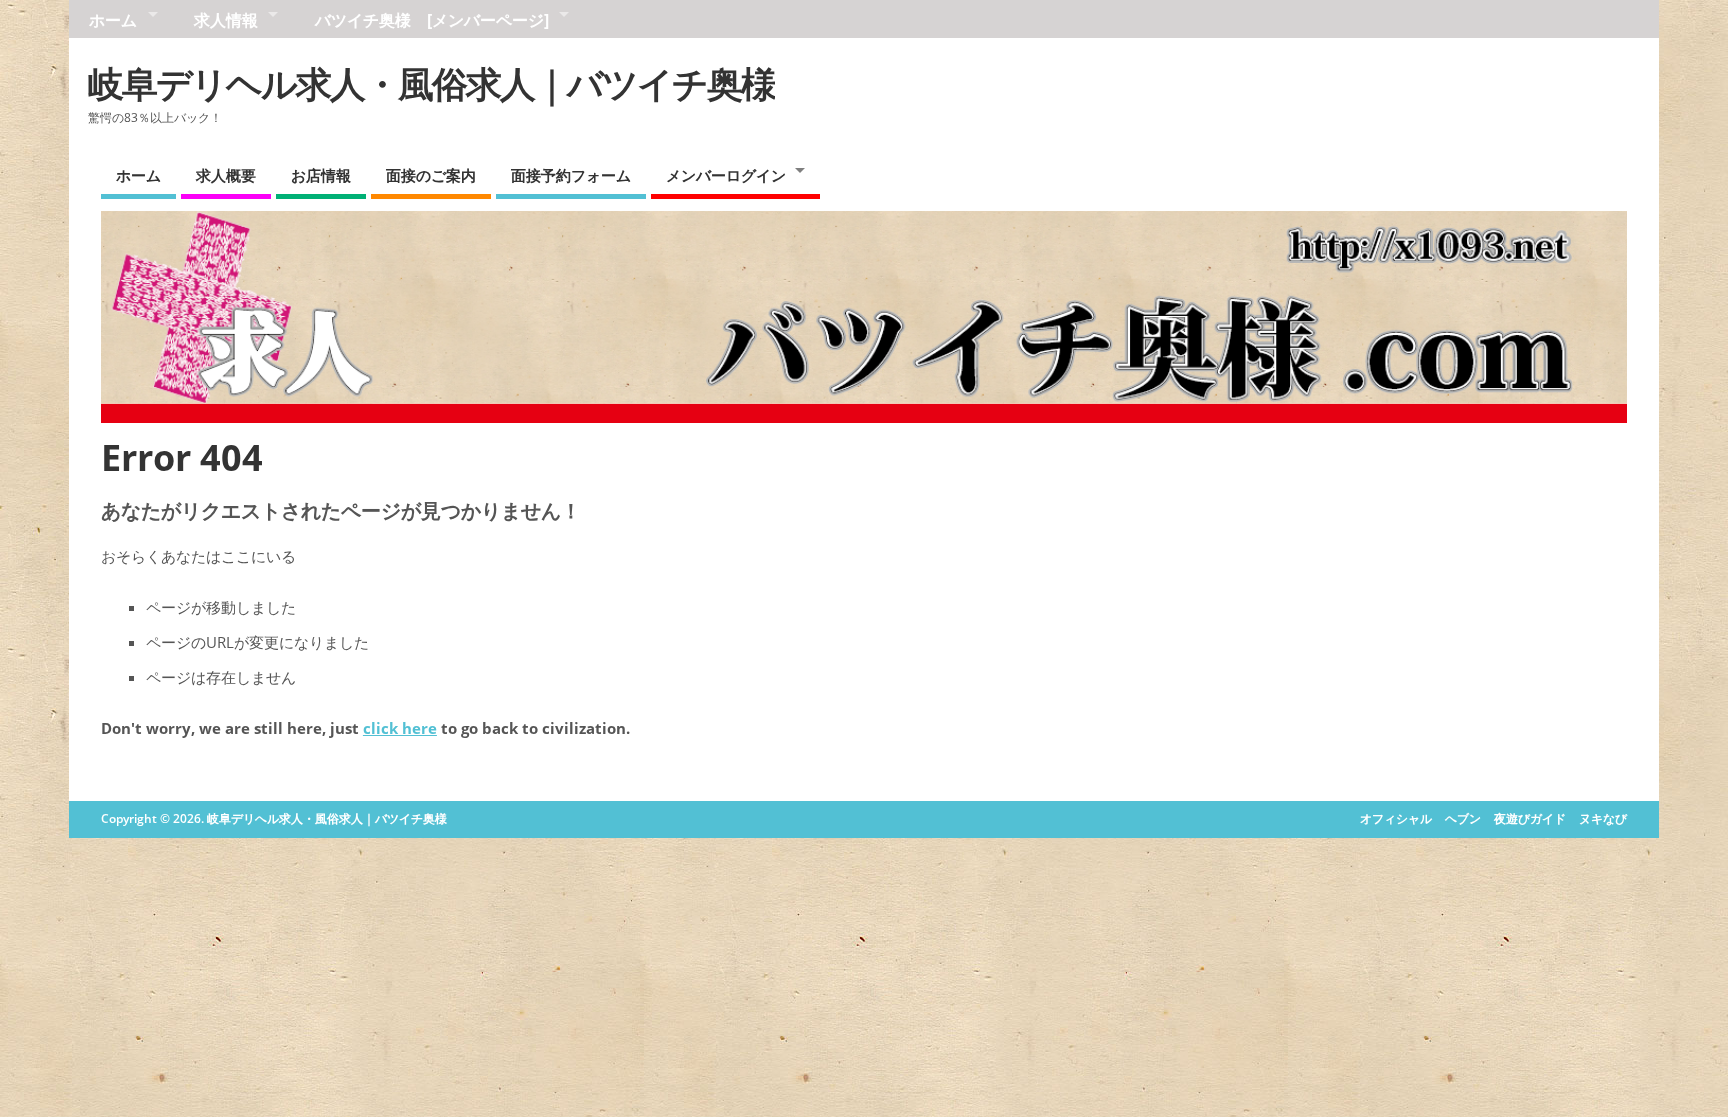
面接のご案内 (431, 175)
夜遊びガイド (1530, 818)
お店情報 (321, 175)
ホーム (113, 20)
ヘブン (1463, 818)
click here (400, 728)
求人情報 (226, 20)
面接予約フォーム (571, 175)
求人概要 (226, 175)
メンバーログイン (726, 175)
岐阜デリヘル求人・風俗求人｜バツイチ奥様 (431, 83)
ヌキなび (1603, 818)
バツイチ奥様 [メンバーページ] (432, 20)
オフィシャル (1396, 818)
